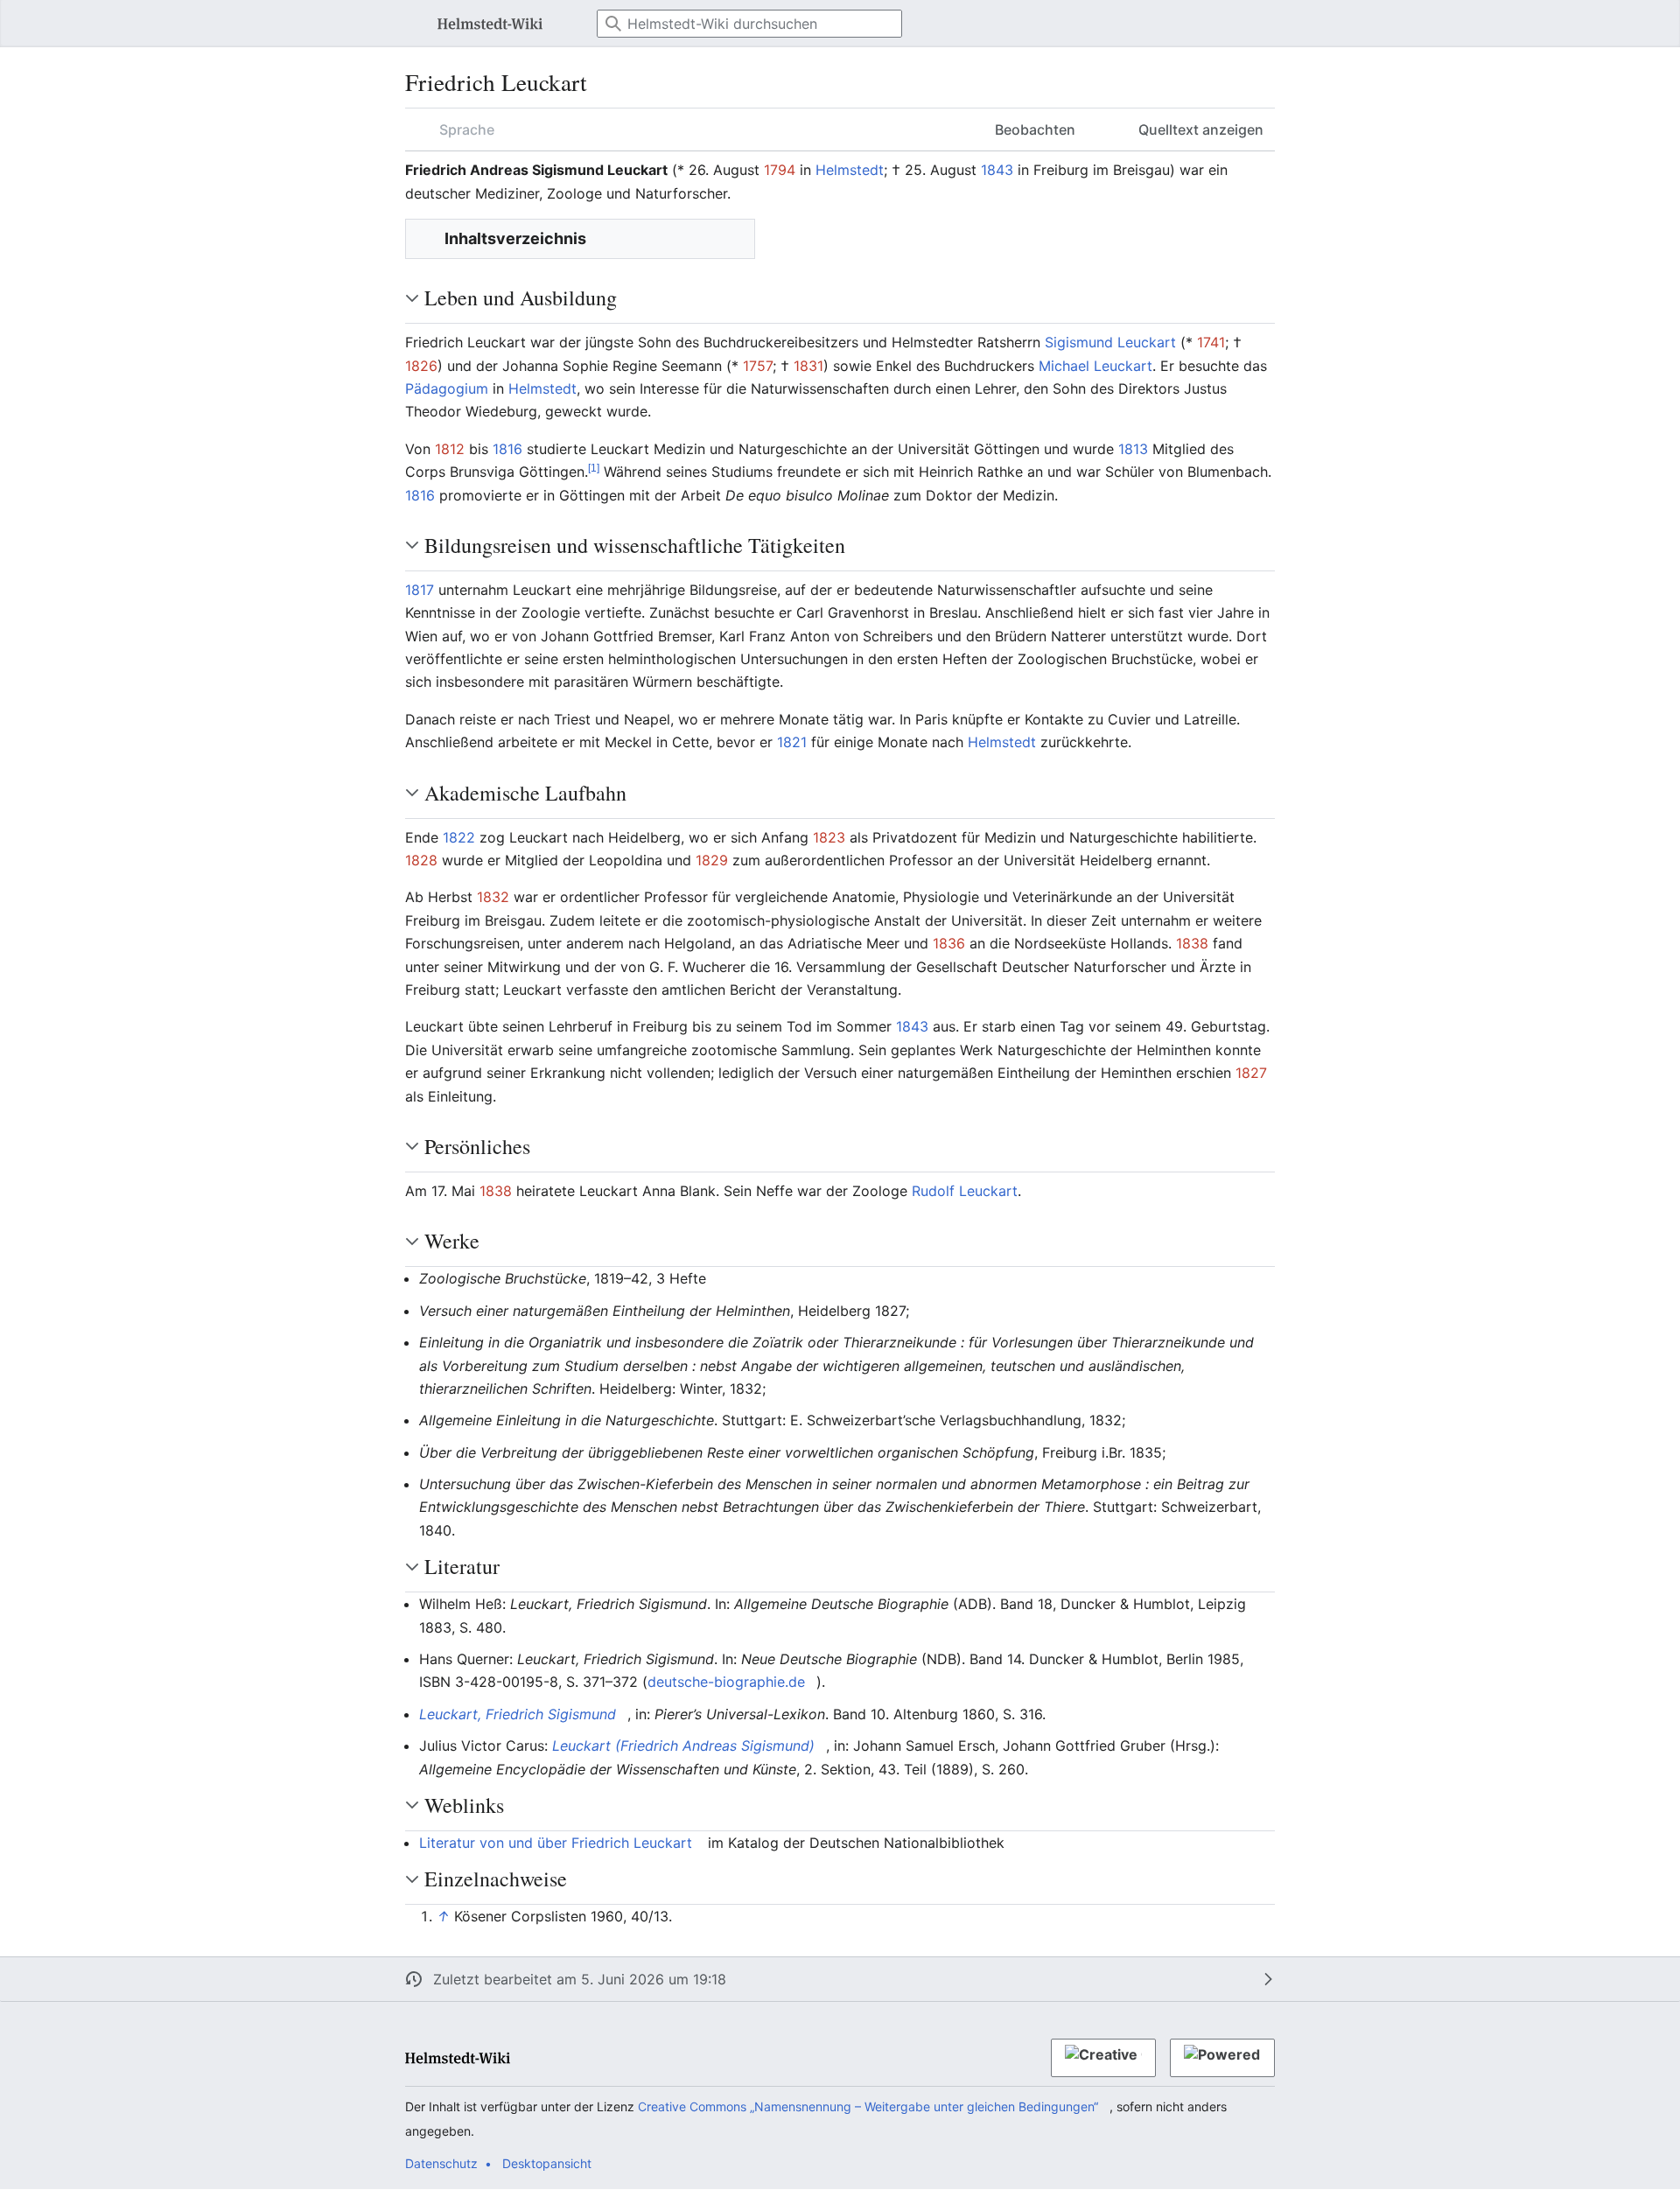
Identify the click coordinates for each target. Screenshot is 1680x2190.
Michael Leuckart (1095, 366)
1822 (459, 837)
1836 (949, 943)
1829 (712, 860)
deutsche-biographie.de (726, 1682)
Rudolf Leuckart (965, 1191)
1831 (808, 366)
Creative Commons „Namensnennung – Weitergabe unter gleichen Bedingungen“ (868, 2106)
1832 (493, 897)
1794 (780, 170)
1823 (829, 837)
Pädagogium (447, 388)
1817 (420, 590)
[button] (409, 24)
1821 (792, 742)
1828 (421, 860)
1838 (1192, 943)
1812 (450, 449)
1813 (1133, 449)
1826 (421, 366)
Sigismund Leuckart (1110, 342)
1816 (507, 449)
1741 (1211, 342)
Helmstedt (850, 170)
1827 (1251, 1073)
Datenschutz (441, 2163)
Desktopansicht (547, 2163)
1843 (997, 170)
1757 (758, 366)
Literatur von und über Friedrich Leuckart (556, 1843)
